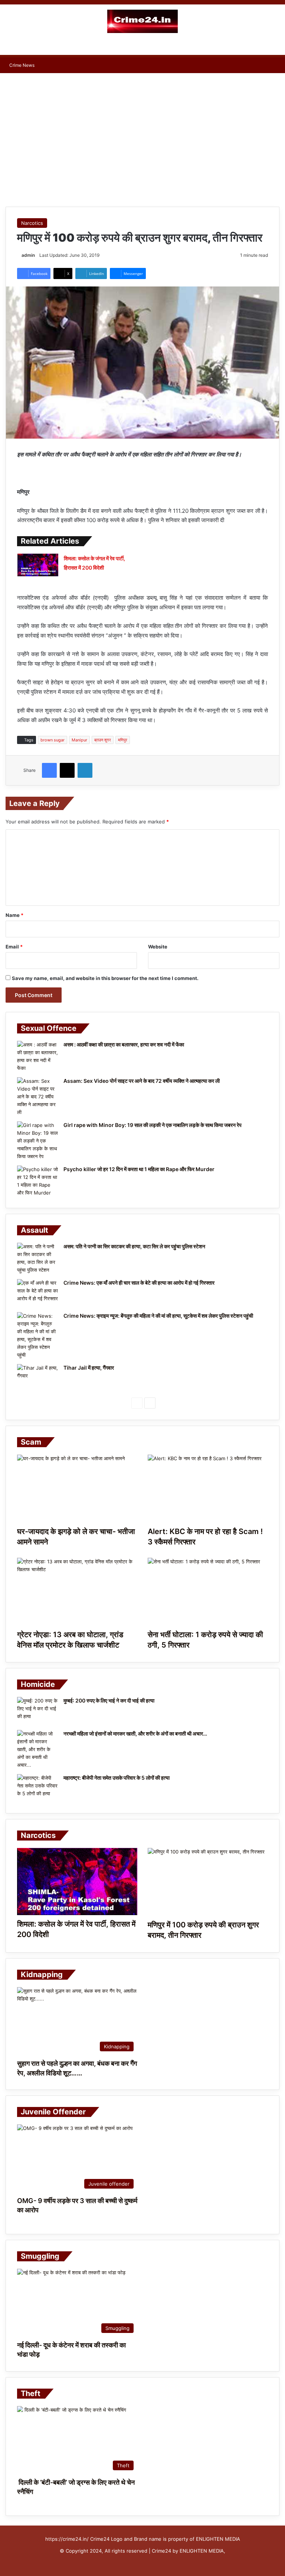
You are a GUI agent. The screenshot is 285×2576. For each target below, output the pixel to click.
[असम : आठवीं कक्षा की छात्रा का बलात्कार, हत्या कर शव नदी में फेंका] (37, 1056)
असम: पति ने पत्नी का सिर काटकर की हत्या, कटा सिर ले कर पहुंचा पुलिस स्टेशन (134, 1246)
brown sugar (53, 740)
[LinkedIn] (85, 770)
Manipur (79, 740)
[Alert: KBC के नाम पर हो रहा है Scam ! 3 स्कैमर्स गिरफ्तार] (208, 1489)
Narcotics (32, 223)
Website (158, 947)
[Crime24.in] (142, 21)
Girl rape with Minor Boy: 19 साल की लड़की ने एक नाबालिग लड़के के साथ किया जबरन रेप (153, 1125)
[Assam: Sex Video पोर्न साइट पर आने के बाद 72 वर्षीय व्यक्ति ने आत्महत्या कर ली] (37, 1097)
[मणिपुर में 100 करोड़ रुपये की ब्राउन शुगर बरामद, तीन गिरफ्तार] (208, 1882)
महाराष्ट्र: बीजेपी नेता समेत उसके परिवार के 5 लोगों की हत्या (117, 1778)
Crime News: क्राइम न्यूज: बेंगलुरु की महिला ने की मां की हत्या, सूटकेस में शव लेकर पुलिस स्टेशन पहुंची (158, 1316)
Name (14, 915)
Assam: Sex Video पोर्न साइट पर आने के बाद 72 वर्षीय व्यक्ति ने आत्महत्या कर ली (142, 1081)
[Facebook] (49, 770)
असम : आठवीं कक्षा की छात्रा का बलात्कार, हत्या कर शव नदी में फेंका (124, 1044)
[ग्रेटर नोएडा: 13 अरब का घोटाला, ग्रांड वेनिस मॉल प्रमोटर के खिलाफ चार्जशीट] (77, 1592)
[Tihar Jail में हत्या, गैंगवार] (37, 1378)
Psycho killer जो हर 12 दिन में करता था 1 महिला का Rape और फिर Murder (139, 1169)
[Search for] (276, 46)
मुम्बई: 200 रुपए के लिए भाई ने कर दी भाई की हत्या (109, 1700)
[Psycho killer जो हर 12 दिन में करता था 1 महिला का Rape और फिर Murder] (37, 1181)
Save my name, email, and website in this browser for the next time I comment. (105, 978)
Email (14, 947)
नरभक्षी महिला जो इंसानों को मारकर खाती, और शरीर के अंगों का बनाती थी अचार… (135, 1733)
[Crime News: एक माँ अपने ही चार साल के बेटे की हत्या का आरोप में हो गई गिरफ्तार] (37, 1293)
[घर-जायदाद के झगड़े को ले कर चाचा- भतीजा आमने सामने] (77, 1489)
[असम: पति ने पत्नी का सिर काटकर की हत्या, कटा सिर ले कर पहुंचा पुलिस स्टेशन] (37, 1258)
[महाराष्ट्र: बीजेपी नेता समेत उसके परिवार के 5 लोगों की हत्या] (37, 1788)
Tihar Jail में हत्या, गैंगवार (89, 1368)
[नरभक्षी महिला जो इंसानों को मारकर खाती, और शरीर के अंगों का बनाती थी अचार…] (37, 1749)
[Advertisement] (142, 132)
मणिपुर (123, 740)
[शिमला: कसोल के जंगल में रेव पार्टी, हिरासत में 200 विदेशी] (38, 565)
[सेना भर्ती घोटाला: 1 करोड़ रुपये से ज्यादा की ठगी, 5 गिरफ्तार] (208, 1592)
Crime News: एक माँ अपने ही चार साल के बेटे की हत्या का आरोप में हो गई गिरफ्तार (139, 1283)
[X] (67, 770)
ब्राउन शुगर (103, 740)
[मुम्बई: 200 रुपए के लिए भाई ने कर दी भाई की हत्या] (37, 1711)
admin (28, 255)
